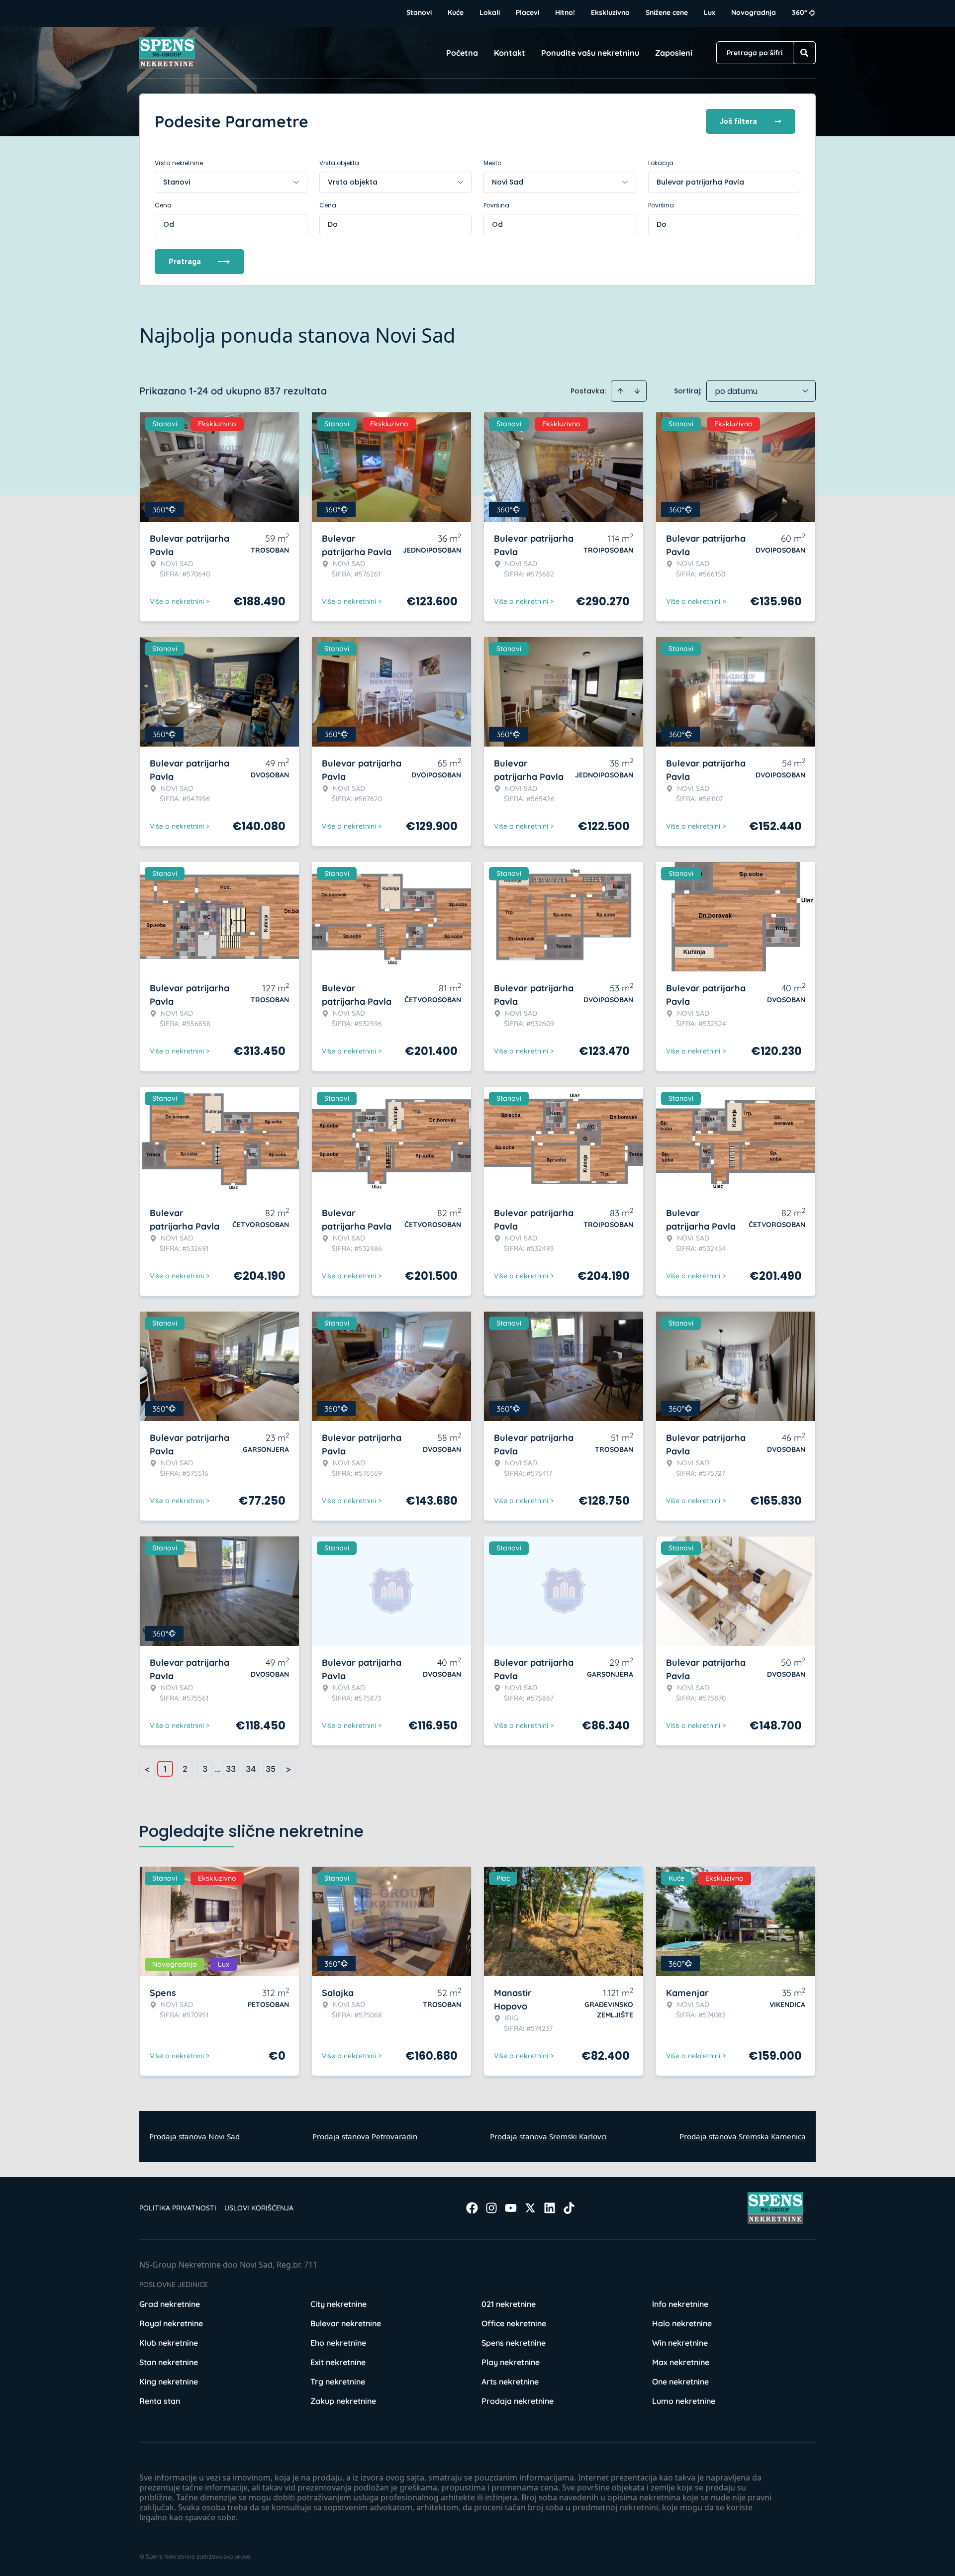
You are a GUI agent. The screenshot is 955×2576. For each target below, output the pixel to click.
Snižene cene (667, 12)
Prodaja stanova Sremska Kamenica (743, 2136)
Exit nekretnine (338, 2362)
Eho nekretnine (338, 2343)
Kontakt (510, 53)
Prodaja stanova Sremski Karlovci (548, 2136)
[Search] (804, 53)
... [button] (218, 1769)
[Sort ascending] (620, 391)
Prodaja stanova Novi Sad (194, 2136)
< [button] (147, 1769)
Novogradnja (754, 12)
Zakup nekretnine (343, 2401)
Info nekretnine (680, 2304)
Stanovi (419, 12)
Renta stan (160, 2401)
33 (231, 1769)
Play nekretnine (511, 2362)
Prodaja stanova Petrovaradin (365, 2136)
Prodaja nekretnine (518, 2401)
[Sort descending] (637, 391)
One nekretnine (680, 2382)
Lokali (490, 12)
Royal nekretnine (171, 2323)
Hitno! (565, 12)
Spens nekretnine (514, 2343)
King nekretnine (169, 2382)
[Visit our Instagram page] (491, 2208)
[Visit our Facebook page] (472, 2208)
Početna (462, 53)
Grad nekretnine (170, 2304)
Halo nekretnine (682, 2323)
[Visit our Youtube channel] (511, 2208)
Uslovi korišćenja (259, 2208)
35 (271, 1769)
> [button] (288, 1769)
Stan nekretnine (169, 2362)
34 (251, 1769)
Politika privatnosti (178, 2208)
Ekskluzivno (610, 12)
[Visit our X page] (530, 2208)
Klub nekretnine (169, 2343)
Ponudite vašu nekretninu (590, 53)
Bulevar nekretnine (346, 2323)
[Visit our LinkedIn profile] (550, 2208)
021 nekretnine (509, 2304)
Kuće (456, 12)
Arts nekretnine (510, 2382)
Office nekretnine (514, 2323)
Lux (710, 12)
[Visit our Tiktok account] (569, 2208)
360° (800, 12)
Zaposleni (674, 53)
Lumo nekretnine (684, 2401)
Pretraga (185, 261)
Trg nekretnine (338, 2382)
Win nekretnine (680, 2343)
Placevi (527, 12)
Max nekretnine (681, 2362)
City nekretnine (338, 2304)
